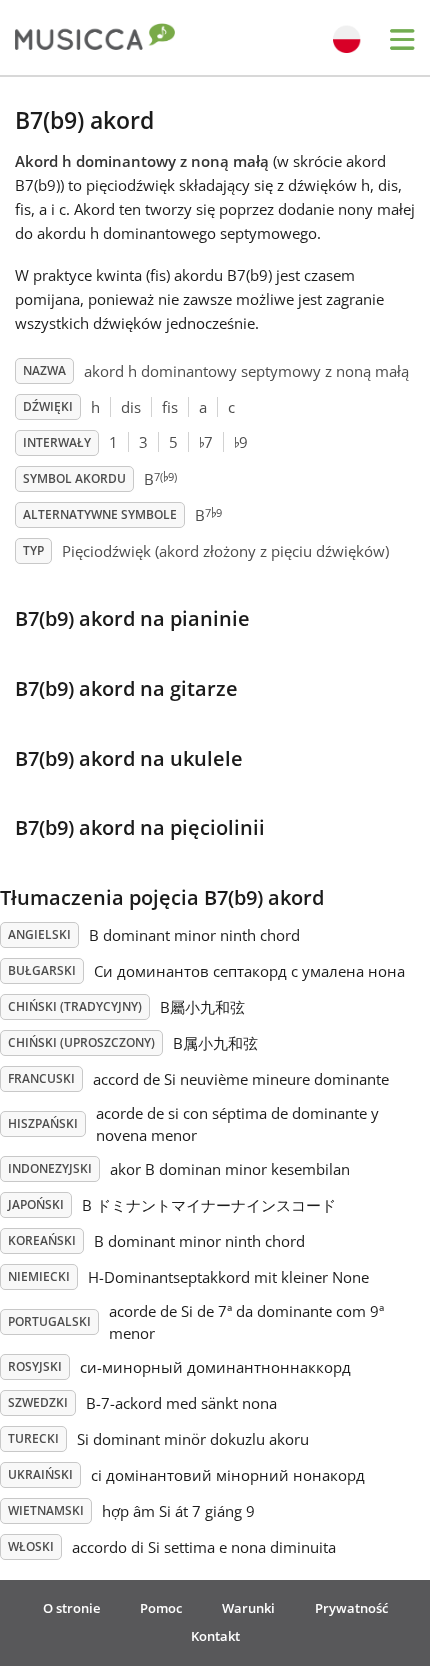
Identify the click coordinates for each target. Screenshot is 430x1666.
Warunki (248, 1608)
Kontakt (215, 1636)
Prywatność (351, 1608)
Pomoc (161, 1608)
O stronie (71, 1608)
